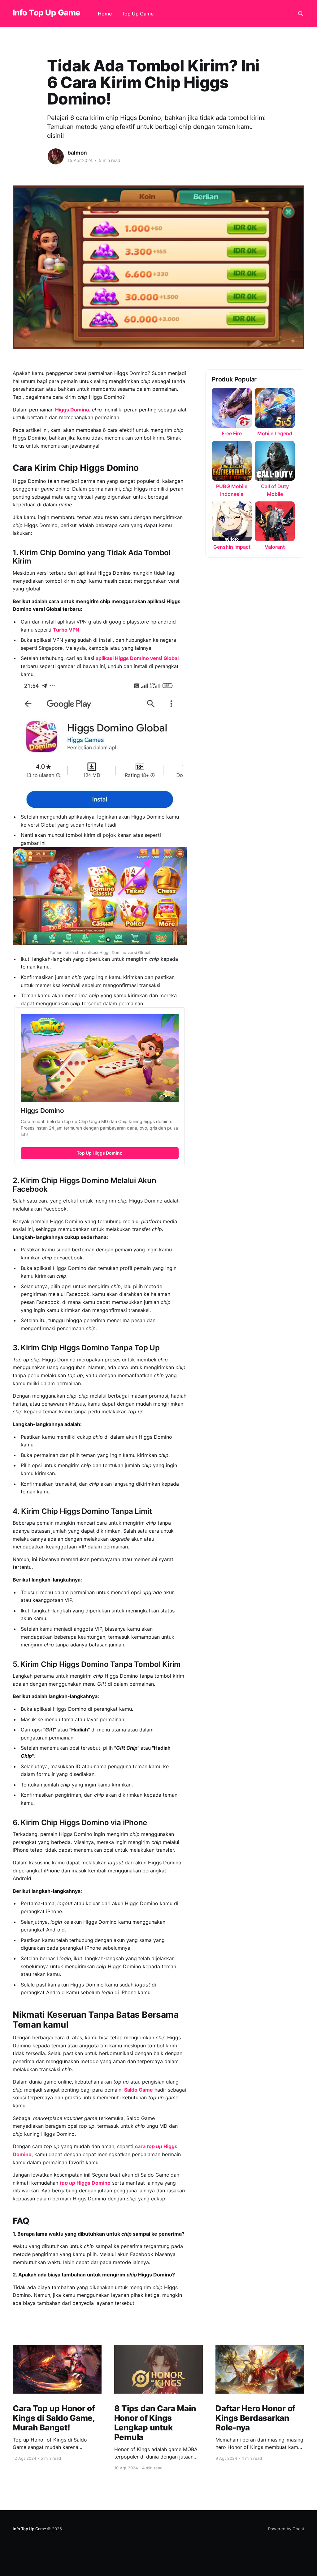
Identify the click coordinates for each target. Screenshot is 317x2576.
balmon (77, 153)
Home (105, 14)
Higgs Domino (72, 410)
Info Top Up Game (47, 13)
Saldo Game (139, 2090)
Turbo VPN (66, 630)
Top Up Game (138, 14)
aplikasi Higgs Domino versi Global (137, 658)
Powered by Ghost (286, 2529)
